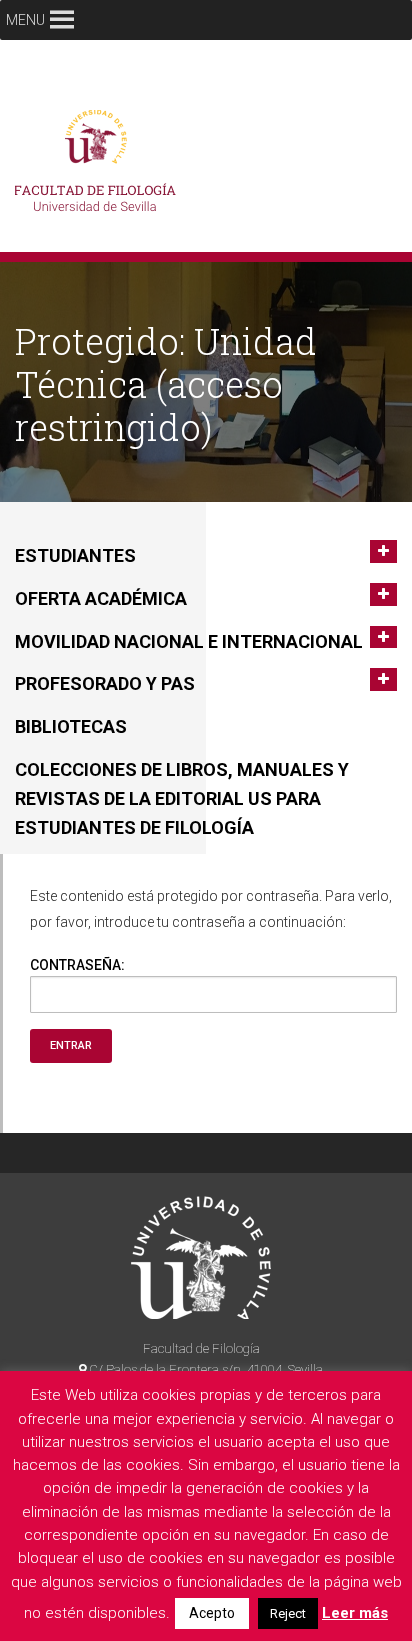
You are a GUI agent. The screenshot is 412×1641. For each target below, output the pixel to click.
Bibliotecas (71, 726)
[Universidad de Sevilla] (201, 1257)
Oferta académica (101, 598)
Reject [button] (288, 1613)
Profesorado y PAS (105, 683)
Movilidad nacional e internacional (189, 641)
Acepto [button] (212, 1613)
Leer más (355, 1613)
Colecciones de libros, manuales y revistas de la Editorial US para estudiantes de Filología (182, 798)
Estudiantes (75, 555)
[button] (25, 20)
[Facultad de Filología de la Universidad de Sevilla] (99, 166)
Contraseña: (77, 965)
